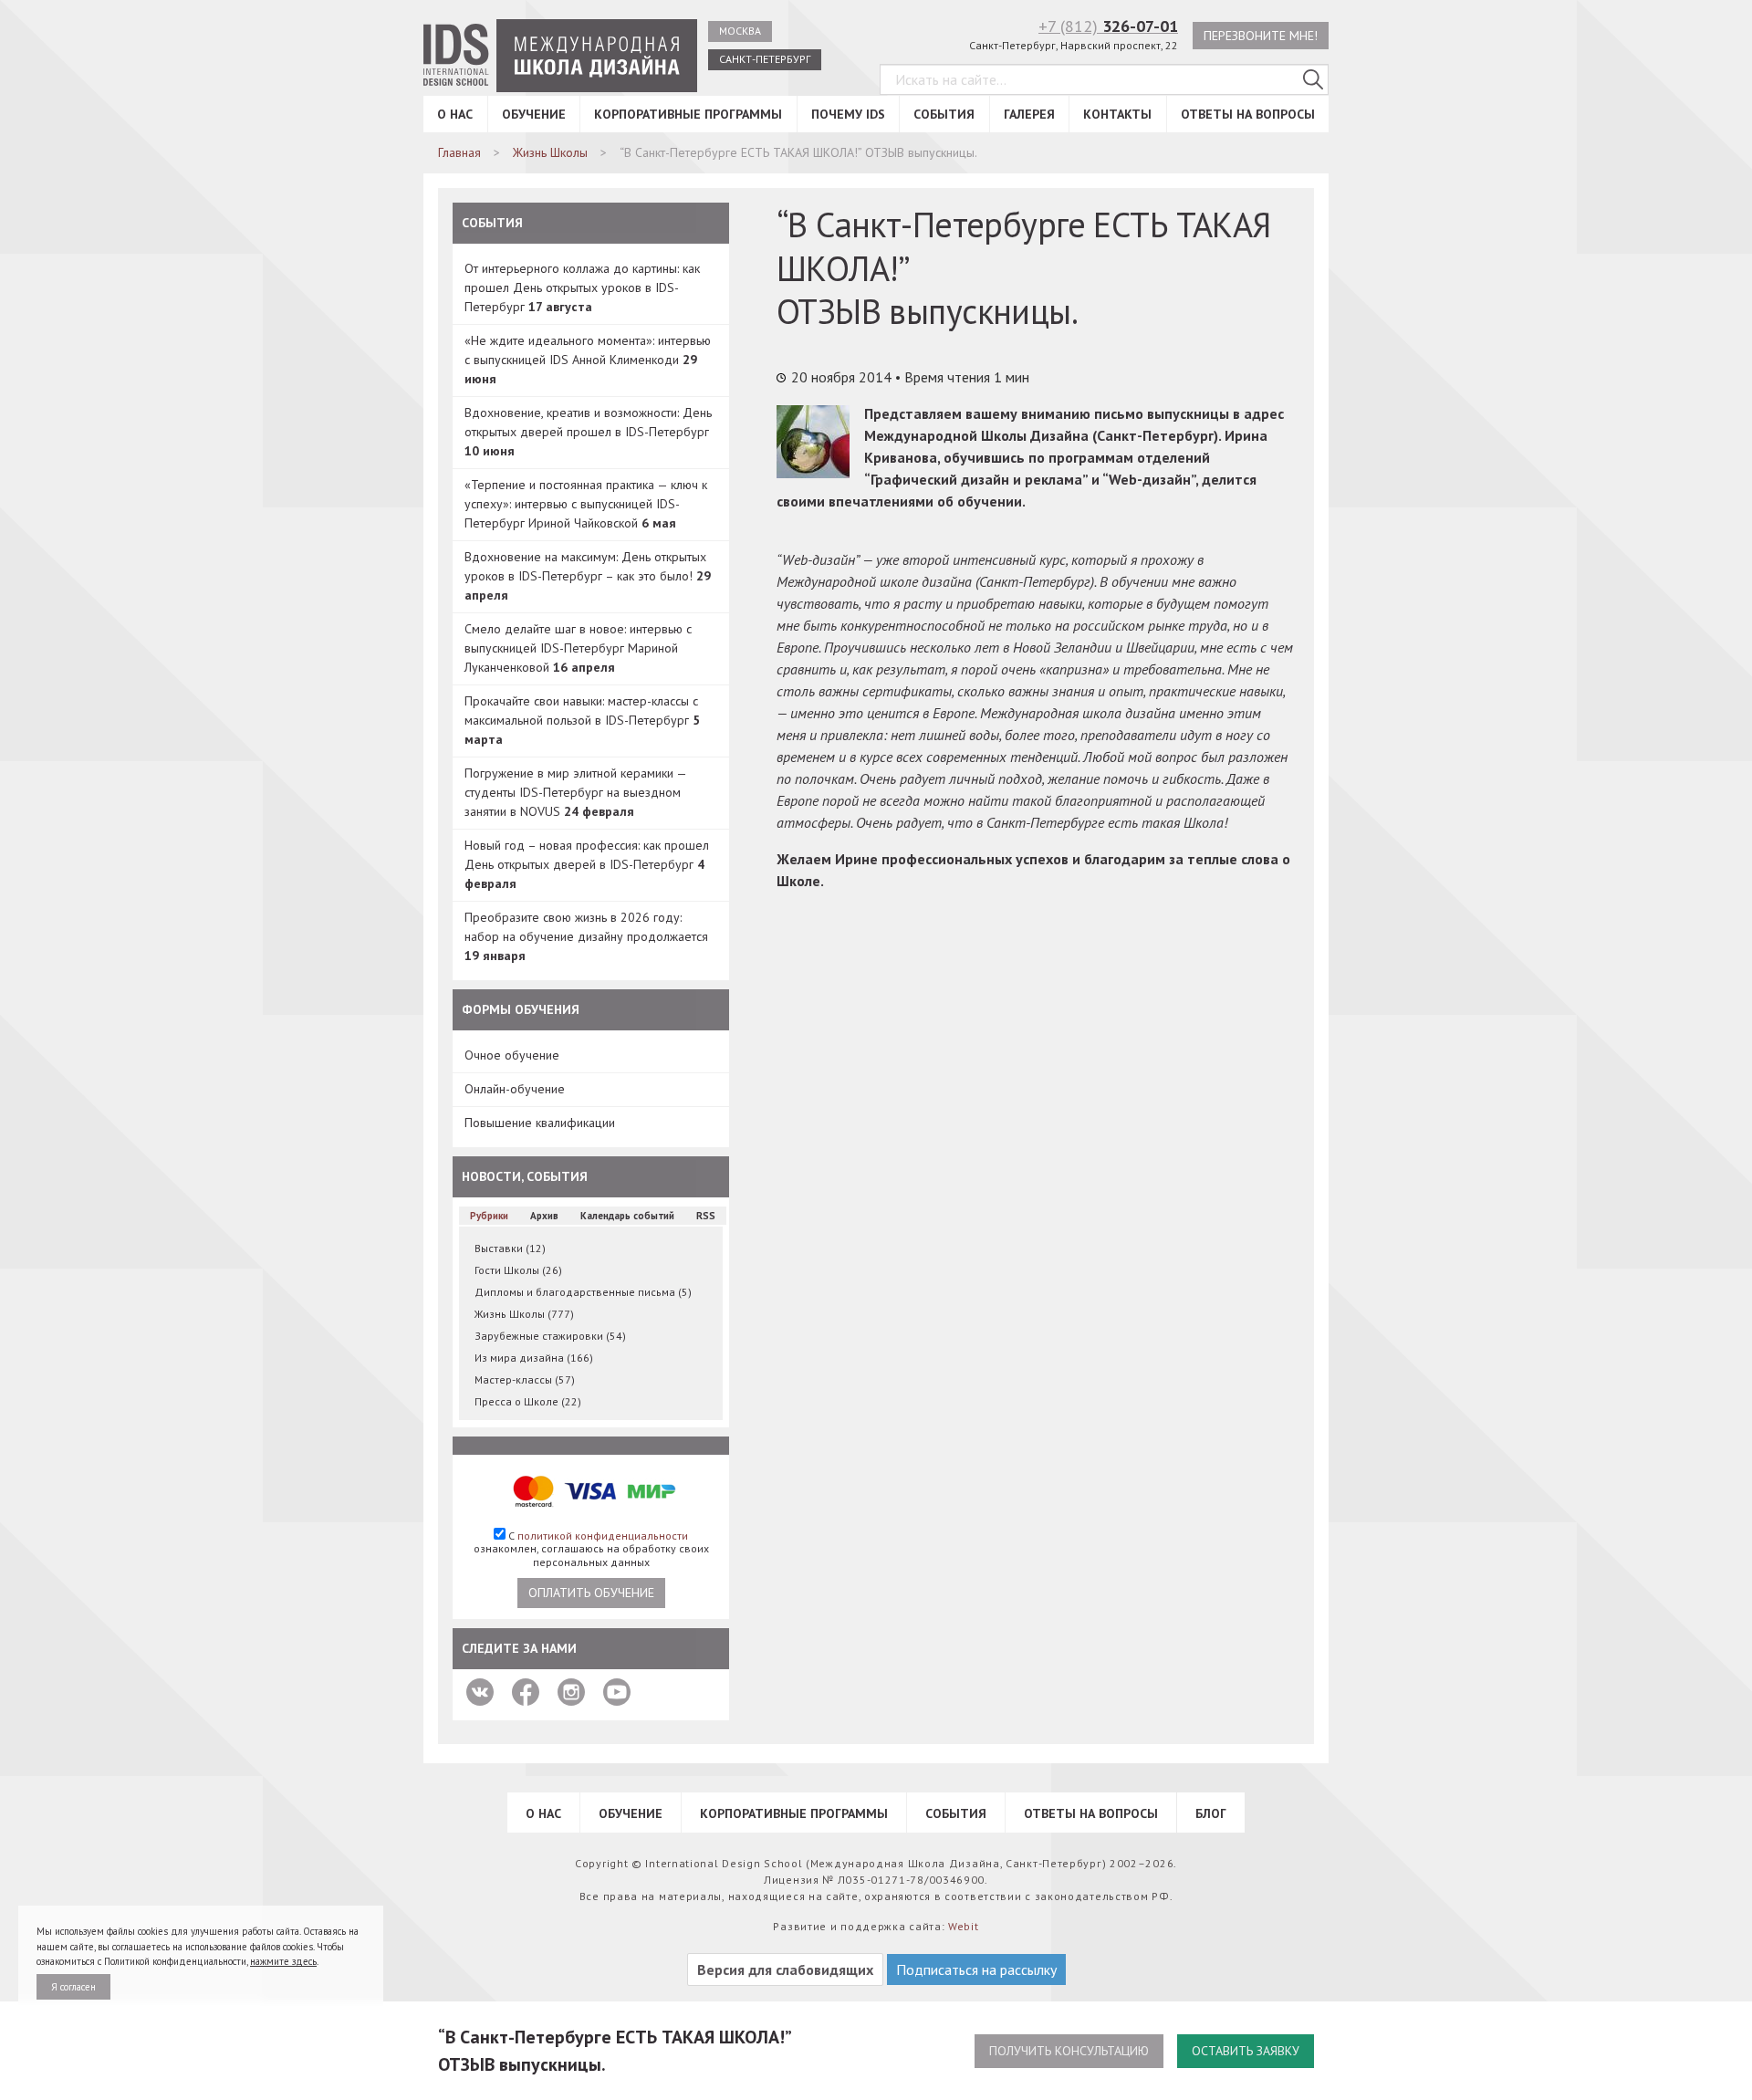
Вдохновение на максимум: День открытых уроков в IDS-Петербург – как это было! (588, 576)
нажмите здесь (283, 1961)
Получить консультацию (1069, 2051)
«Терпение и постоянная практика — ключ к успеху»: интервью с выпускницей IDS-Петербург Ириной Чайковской (586, 504)
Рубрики (489, 1216)
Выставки (510, 1248)
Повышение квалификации (540, 1123)
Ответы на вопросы (1248, 114)
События (944, 114)
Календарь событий (627, 1216)
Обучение (534, 114)
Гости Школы (518, 1270)
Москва (740, 31)
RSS (706, 1216)
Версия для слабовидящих (785, 1969)
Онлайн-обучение (515, 1089)
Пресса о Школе (528, 1401)
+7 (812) (1108, 26)
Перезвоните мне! (1261, 36)
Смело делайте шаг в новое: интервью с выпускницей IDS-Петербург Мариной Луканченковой (578, 648)
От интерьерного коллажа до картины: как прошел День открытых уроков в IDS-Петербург (582, 287)
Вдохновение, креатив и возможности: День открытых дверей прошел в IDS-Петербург (588, 432)
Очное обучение (512, 1055)
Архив (544, 1216)
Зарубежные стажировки (550, 1336)
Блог (1211, 1813)
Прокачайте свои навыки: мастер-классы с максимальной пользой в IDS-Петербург (582, 720)
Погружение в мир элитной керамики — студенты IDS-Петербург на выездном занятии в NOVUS (575, 792)
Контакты (1117, 114)
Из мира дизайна (534, 1358)
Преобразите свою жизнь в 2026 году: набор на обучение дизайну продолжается (586, 936)
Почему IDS (848, 114)
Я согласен (73, 1987)
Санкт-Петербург (765, 59)
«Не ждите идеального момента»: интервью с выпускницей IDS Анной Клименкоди (588, 360)
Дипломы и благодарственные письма (583, 1292)
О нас (455, 114)
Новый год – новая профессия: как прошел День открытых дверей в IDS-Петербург (587, 864)
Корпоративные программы (688, 114)
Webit (964, 1926)
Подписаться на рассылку (976, 1969)
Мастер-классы (525, 1379)
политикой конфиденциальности (603, 1536)
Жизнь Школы (524, 1314)
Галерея (1029, 114)
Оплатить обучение (591, 1593)
